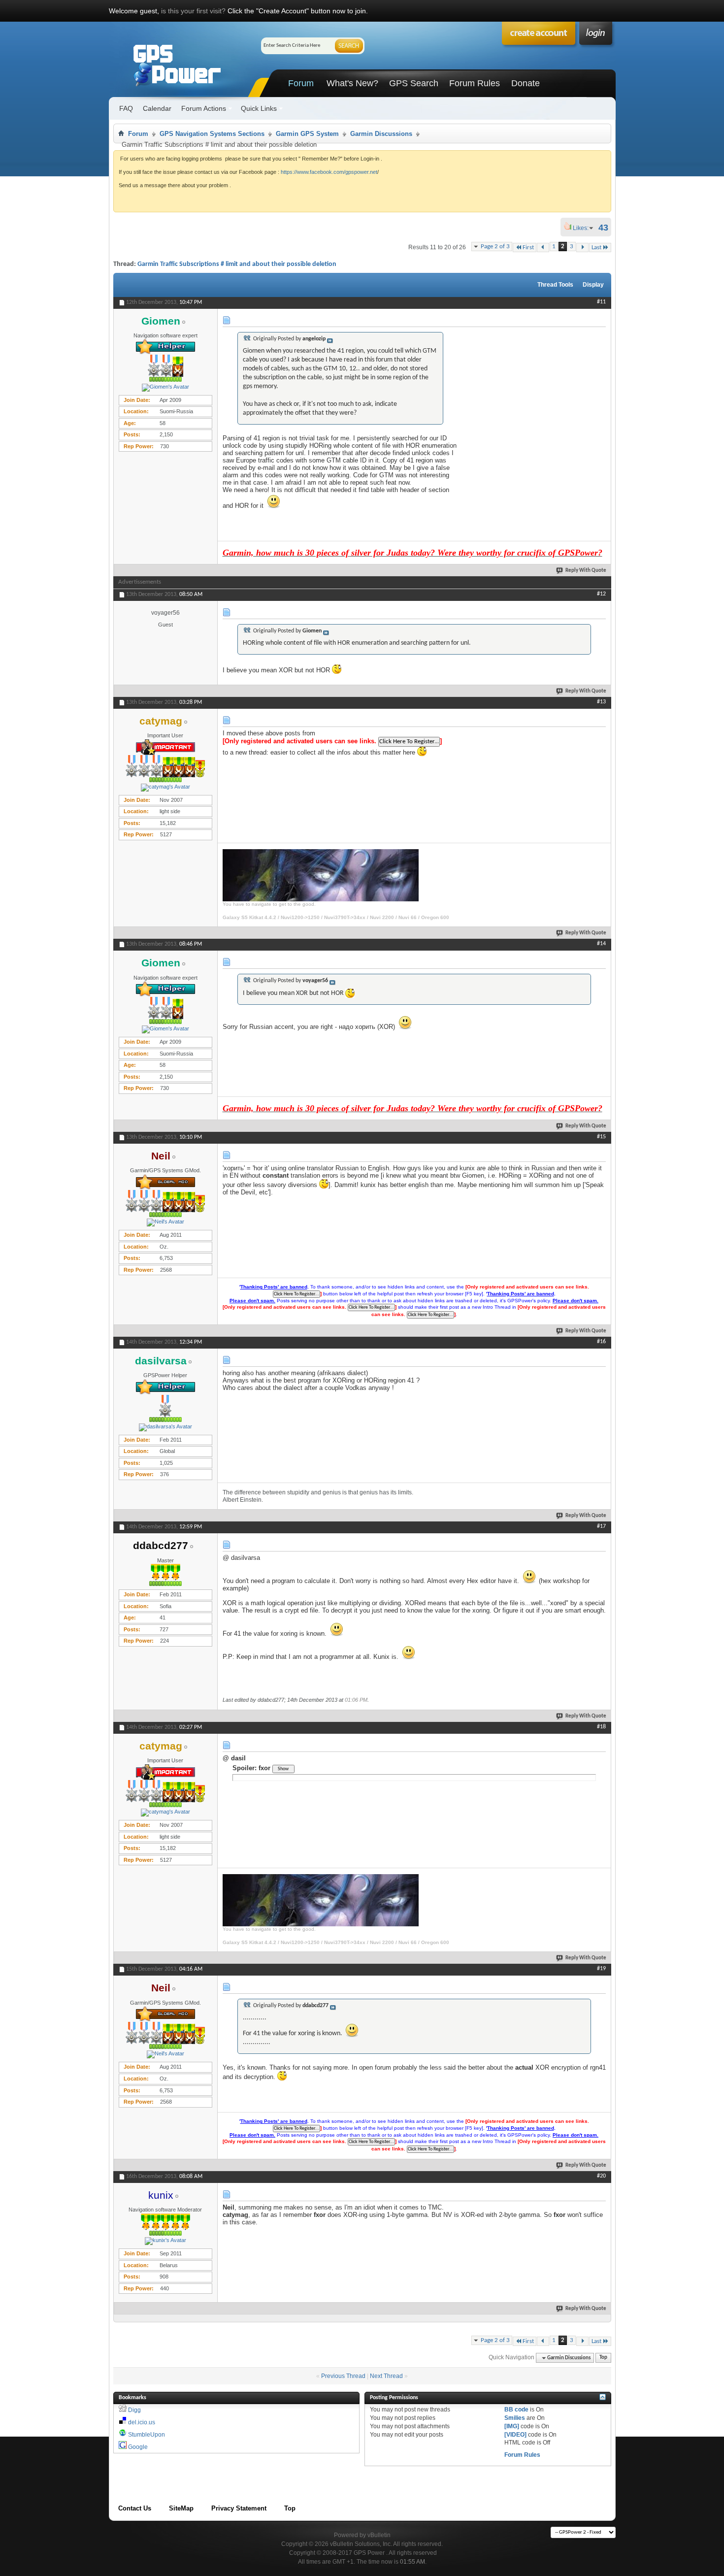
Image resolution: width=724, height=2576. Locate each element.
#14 (601, 944)
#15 (601, 1137)
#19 (601, 1969)
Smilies (515, 2418)
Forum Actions (204, 108)
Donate (526, 83)
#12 (601, 594)
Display (593, 285)
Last (596, 248)
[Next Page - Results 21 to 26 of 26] (582, 248)
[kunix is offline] (165, 2241)
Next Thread (386, 2376)
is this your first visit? (193, 11)
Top (603, 2358)
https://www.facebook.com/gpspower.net (329, 172)
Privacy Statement (239, 2508)
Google (138, 2447)
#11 (601, 302)
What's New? (352, 83)
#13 (601, 702)
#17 (601, 1526)
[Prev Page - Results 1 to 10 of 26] (543, 248)
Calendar (157, 108)
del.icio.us (142, 2422)
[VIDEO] (515, 2435)
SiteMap (181, 2508)
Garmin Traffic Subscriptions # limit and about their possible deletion (237, 264)
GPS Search (414, 83)
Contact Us (135, 2508)
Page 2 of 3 (495, 247)
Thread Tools (555, 285)
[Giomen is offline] (165, 388)
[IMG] (512, 2426)
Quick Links (259, 108)
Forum (301, 83)
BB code (516, 2410)
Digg (134, 2410)
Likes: (584, 228)
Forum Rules (475, 83)
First (528, 248)
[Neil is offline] (165, 1222)
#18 (601, 1727)
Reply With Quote (586, 571)
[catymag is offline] (165, 788)
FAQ (126, 108)
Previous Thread (343, 2376)
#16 (601, 1342)
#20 (601, 2176)
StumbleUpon (147, 2435)
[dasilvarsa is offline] (165, 1427)
